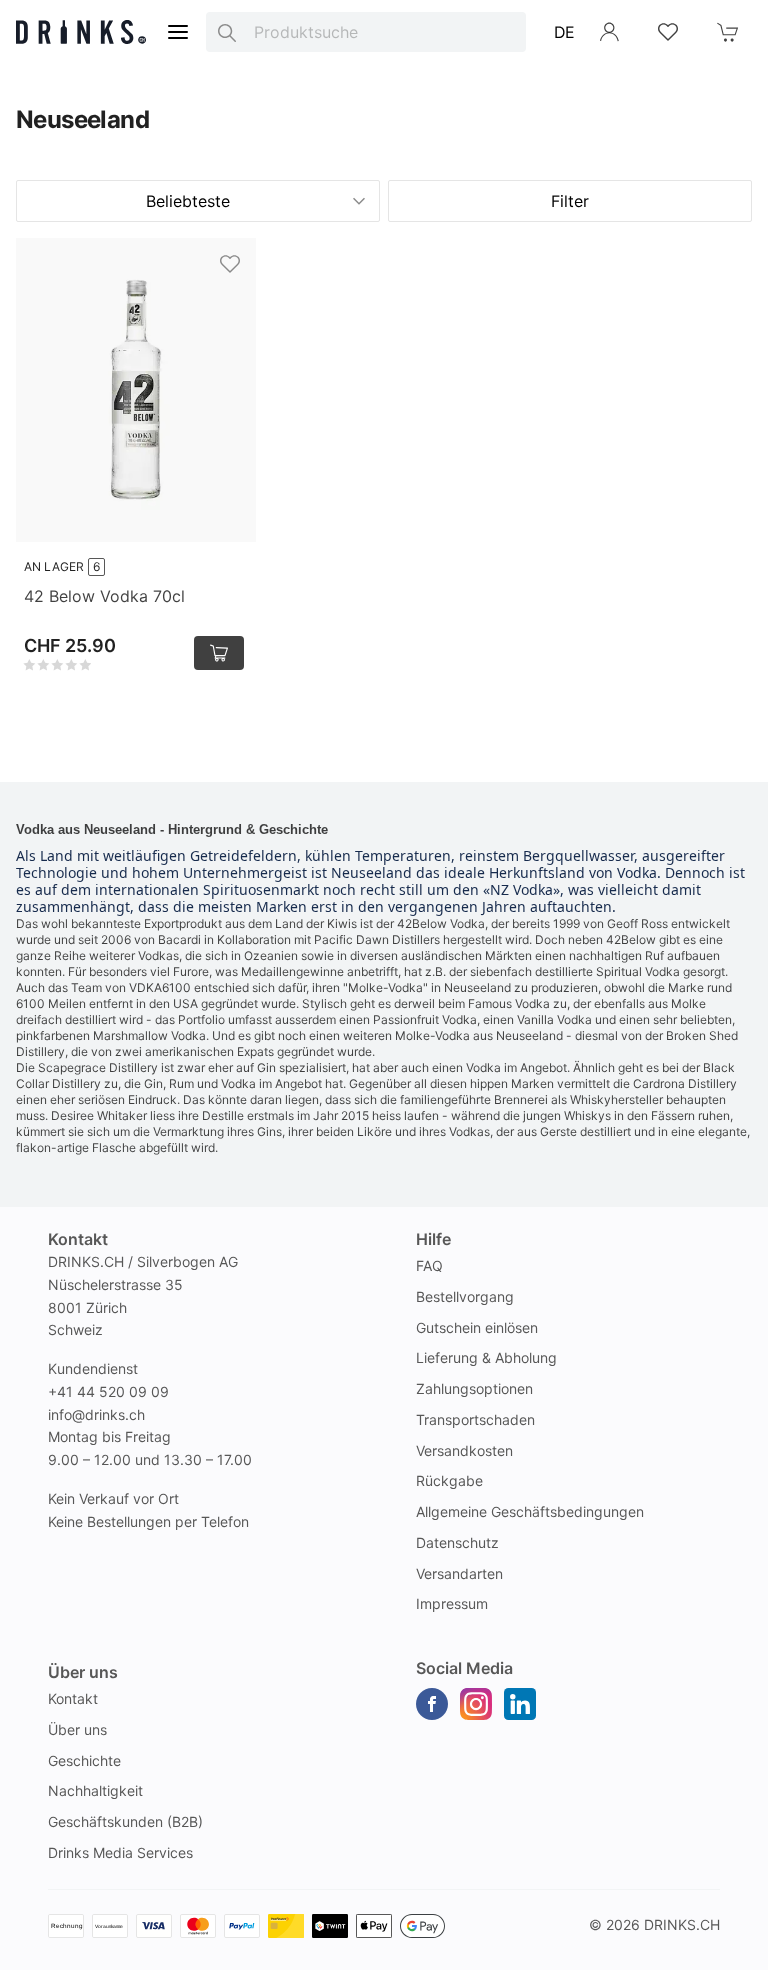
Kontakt (73, 1698)
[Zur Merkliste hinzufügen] (230, 264)
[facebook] (432, 1704)
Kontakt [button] (78, 1239)
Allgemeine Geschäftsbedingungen (530, 1511)
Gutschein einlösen (477, 1327)
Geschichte (84, 1760)
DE (564, 32)
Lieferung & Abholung (486, 1357)
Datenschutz (457, 1542)
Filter (570, 201)
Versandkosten (464, 1450)
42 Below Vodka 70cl (104, 596)
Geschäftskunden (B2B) (125, 1821)
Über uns (77, 1729)
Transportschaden (475, 1419)
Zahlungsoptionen (474, 1388)
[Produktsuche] (227, 32)
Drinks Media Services (120, 1852)
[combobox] (366, 32)
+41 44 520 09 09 (108, 1391)
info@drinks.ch (96, 1414)
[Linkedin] (520, 1704)
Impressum (452, 1603)
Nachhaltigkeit (95, 1790)
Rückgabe (449, 1480)
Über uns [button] (83, 1672)
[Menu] (178, 32)
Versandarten (459, 1573)
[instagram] (476, 1704)
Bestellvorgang (465, 1296)
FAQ (429, 1265)
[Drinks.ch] (81, 32)
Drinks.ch (682, 1924)
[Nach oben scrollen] (708, 1950)
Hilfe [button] (433, 1239)
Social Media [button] (464, 1668)
